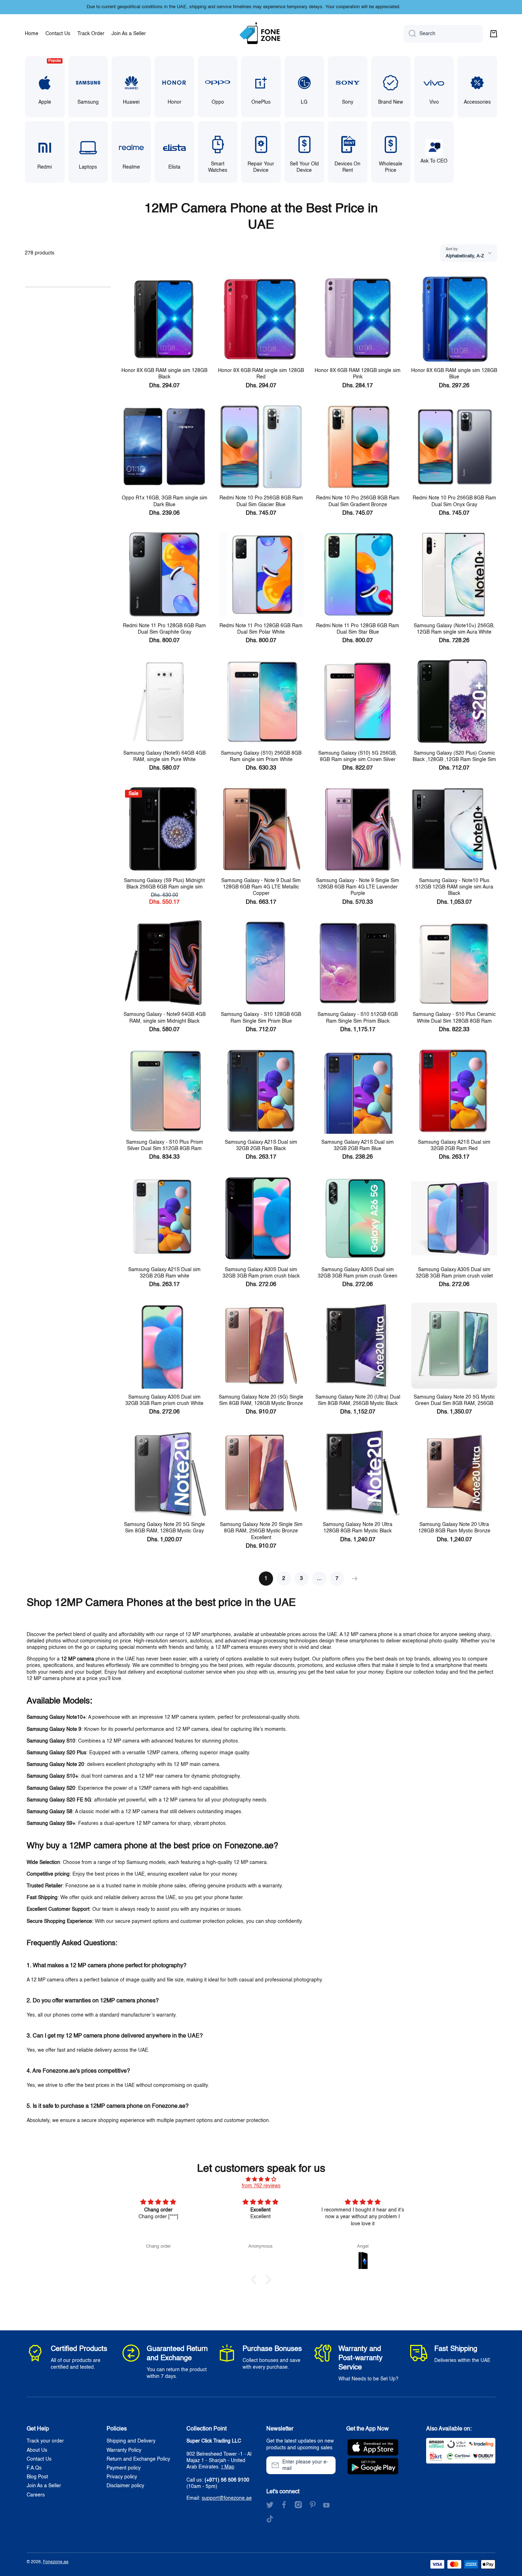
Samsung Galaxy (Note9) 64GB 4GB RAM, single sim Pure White (164, 756)
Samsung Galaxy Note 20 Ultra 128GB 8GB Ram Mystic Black (358, 1528)
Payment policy (124, 2468)
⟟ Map (228, 2467)
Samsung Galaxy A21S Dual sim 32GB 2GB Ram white (164, 1273)
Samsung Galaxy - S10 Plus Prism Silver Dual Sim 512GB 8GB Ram (165, 1145)
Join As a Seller (44, 2486)
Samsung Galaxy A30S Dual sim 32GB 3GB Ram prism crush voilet (454, 1273)
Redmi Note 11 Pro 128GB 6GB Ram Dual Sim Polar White (261, 629)
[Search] (410, 34)
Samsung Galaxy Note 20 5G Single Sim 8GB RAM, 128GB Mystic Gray (164, 1528)
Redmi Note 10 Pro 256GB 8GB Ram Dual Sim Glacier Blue (261, 501)
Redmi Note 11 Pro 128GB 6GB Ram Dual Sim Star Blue (358, 629)
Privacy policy (122, 2477)
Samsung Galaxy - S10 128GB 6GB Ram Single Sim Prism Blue (261, 1018)
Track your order (45, 2441)
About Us (37, 2450)
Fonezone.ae (56, 2562)
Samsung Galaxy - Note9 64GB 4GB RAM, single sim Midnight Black (165, 1018)
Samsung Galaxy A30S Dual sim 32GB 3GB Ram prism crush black (261, 1273)
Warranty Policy (124, 2450)
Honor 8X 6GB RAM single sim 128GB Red (261, 374)
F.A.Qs (34, 2468)
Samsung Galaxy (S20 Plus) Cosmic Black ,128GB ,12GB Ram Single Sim (454, 756)
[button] (494, 34)
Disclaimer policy (125, 2486)
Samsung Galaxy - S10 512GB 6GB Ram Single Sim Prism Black (358, 1018)
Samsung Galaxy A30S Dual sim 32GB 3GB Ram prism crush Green (358, 1273)
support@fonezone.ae (227, 2498)
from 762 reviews (261, 2186)
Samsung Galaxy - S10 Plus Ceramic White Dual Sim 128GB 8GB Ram (454, 1018)
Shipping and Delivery (131, 2441)
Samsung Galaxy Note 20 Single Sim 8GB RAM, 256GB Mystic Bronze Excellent (261, 1531)
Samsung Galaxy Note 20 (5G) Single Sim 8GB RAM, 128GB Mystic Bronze (261, 1400)
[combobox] (443, 34)
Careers (36, 2495)
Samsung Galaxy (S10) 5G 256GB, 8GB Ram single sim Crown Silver (358, 756)
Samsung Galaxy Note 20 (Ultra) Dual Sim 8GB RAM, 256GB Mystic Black (358, 1400)
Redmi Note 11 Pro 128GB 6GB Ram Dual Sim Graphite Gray (164, 629)
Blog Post (37, 2477)
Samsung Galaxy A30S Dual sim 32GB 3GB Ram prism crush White (164, 1400)
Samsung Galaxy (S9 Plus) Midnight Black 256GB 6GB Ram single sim (164, 884)
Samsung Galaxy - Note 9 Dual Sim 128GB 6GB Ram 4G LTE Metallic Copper (261, 887)
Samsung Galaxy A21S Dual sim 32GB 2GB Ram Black (261, 1145)
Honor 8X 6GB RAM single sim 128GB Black (164, 374)
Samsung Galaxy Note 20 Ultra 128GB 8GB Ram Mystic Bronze (454, 1528)
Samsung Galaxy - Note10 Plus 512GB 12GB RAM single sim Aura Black (454, 887)
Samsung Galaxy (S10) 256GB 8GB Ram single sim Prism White (261, 756)
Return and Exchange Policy (138, 2459)
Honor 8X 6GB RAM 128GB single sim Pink (358, 374)
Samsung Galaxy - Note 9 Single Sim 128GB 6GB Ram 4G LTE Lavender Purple (358, 887)
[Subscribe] (327, 2465)
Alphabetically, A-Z (465, 256)
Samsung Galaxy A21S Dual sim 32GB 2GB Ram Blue (358, 1145)
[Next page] (353, 1579)
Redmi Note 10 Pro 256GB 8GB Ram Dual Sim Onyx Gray (454, 501)
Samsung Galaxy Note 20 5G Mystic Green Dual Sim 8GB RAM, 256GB (454, 1400)
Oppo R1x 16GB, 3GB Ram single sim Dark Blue (165, 501)
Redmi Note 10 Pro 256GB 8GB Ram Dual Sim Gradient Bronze (358, 501)
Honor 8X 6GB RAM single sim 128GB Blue (454, 374)
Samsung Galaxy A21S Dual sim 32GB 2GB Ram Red (454, 1145)
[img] (261, 2179)
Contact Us (39, 2459)
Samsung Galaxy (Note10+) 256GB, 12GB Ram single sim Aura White (454, 629)
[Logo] (261, 34)
